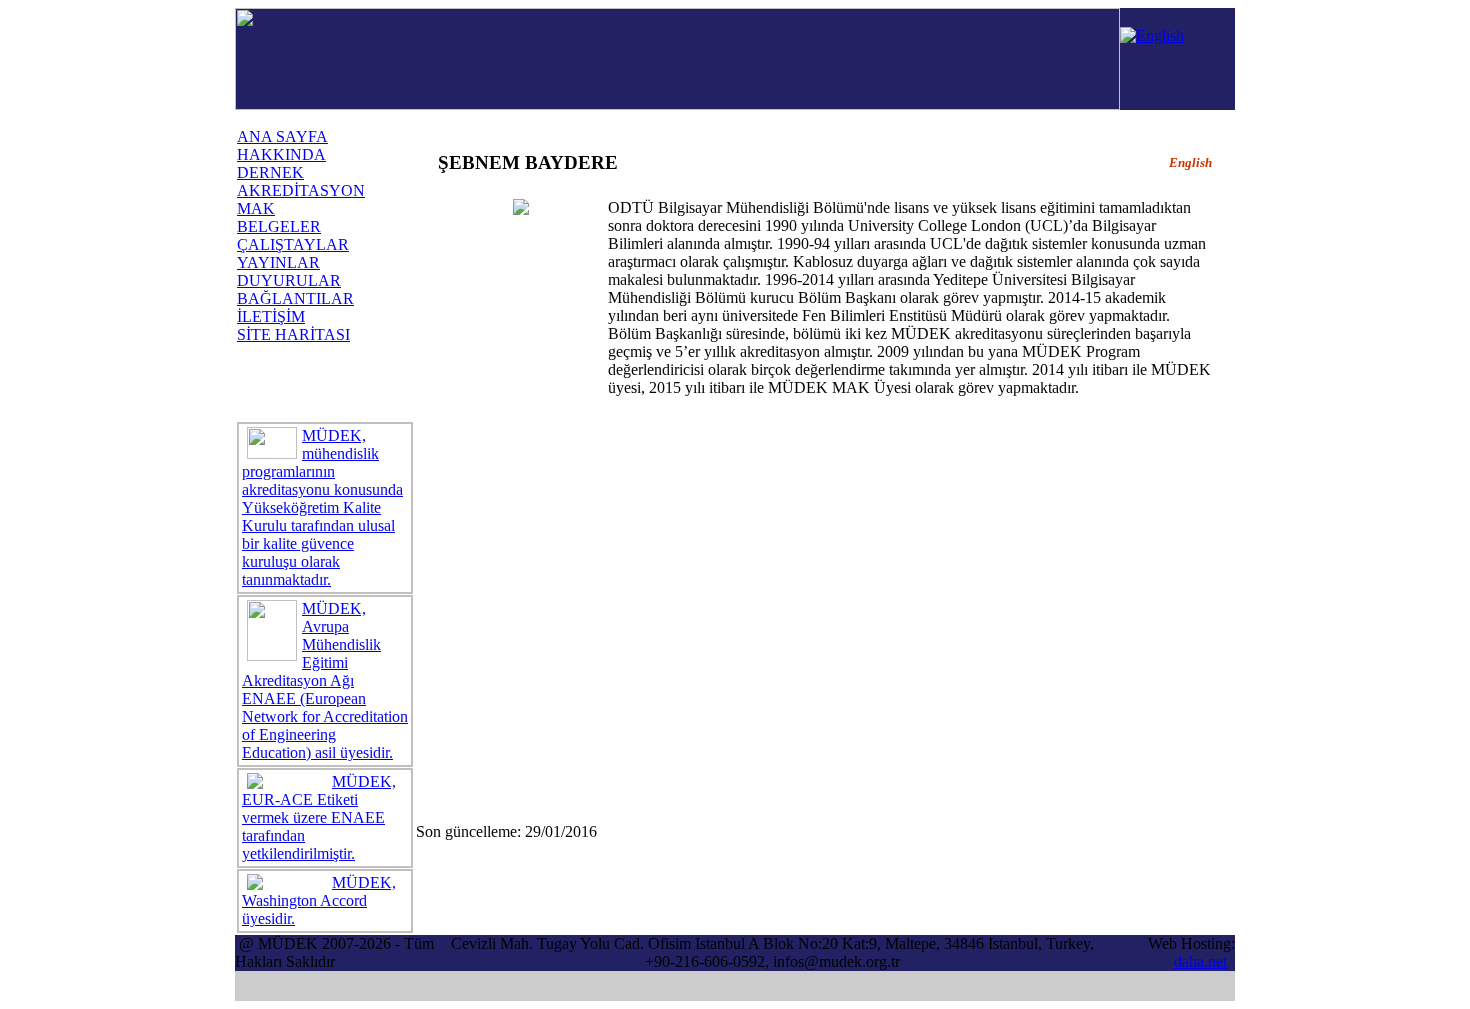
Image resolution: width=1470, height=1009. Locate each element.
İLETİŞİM (271, 316)
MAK (256, 208)
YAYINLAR (278, 262)
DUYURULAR (289, 280)
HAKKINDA (281, 154)
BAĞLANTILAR (295, 298)
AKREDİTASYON (301, 190)
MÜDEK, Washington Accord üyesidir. (319, 900)
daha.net (1200, 961)
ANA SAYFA (282, 136)
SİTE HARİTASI (293, 334)
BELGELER (279, 226)
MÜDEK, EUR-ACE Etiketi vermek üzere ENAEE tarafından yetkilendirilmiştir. (319, 817)
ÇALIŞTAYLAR (293, 244)
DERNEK (270, 172)
